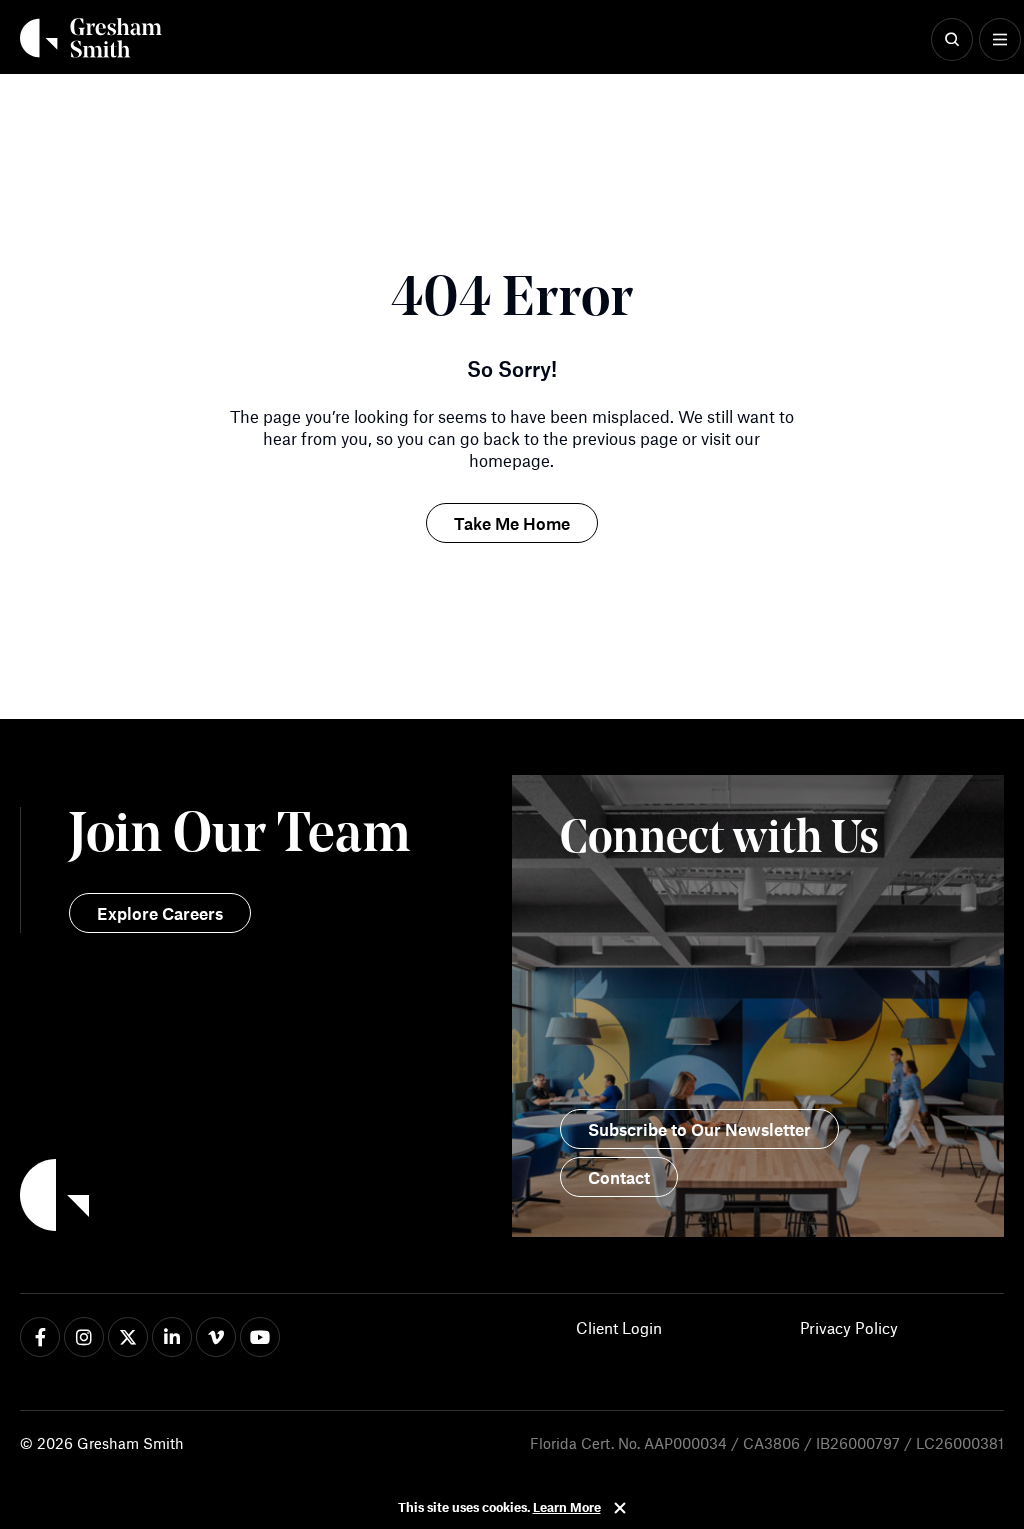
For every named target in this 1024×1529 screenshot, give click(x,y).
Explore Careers (160, 913)
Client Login (619, 1327)
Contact (619, 1177)
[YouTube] (260, 1337)
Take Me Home (512, 523)
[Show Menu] (1000, 40)
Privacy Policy (849, 1327)
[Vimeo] (216, 1337)
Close (620, 1508)
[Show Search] (952, 40)
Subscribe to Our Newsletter (699, 1129)
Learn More (567, 1507)
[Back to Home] (266, 1198)
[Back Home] (91, 38)
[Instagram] (84, 1337)
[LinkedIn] (172, 1337)
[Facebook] (40, 1337)
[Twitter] (128, 1337)
